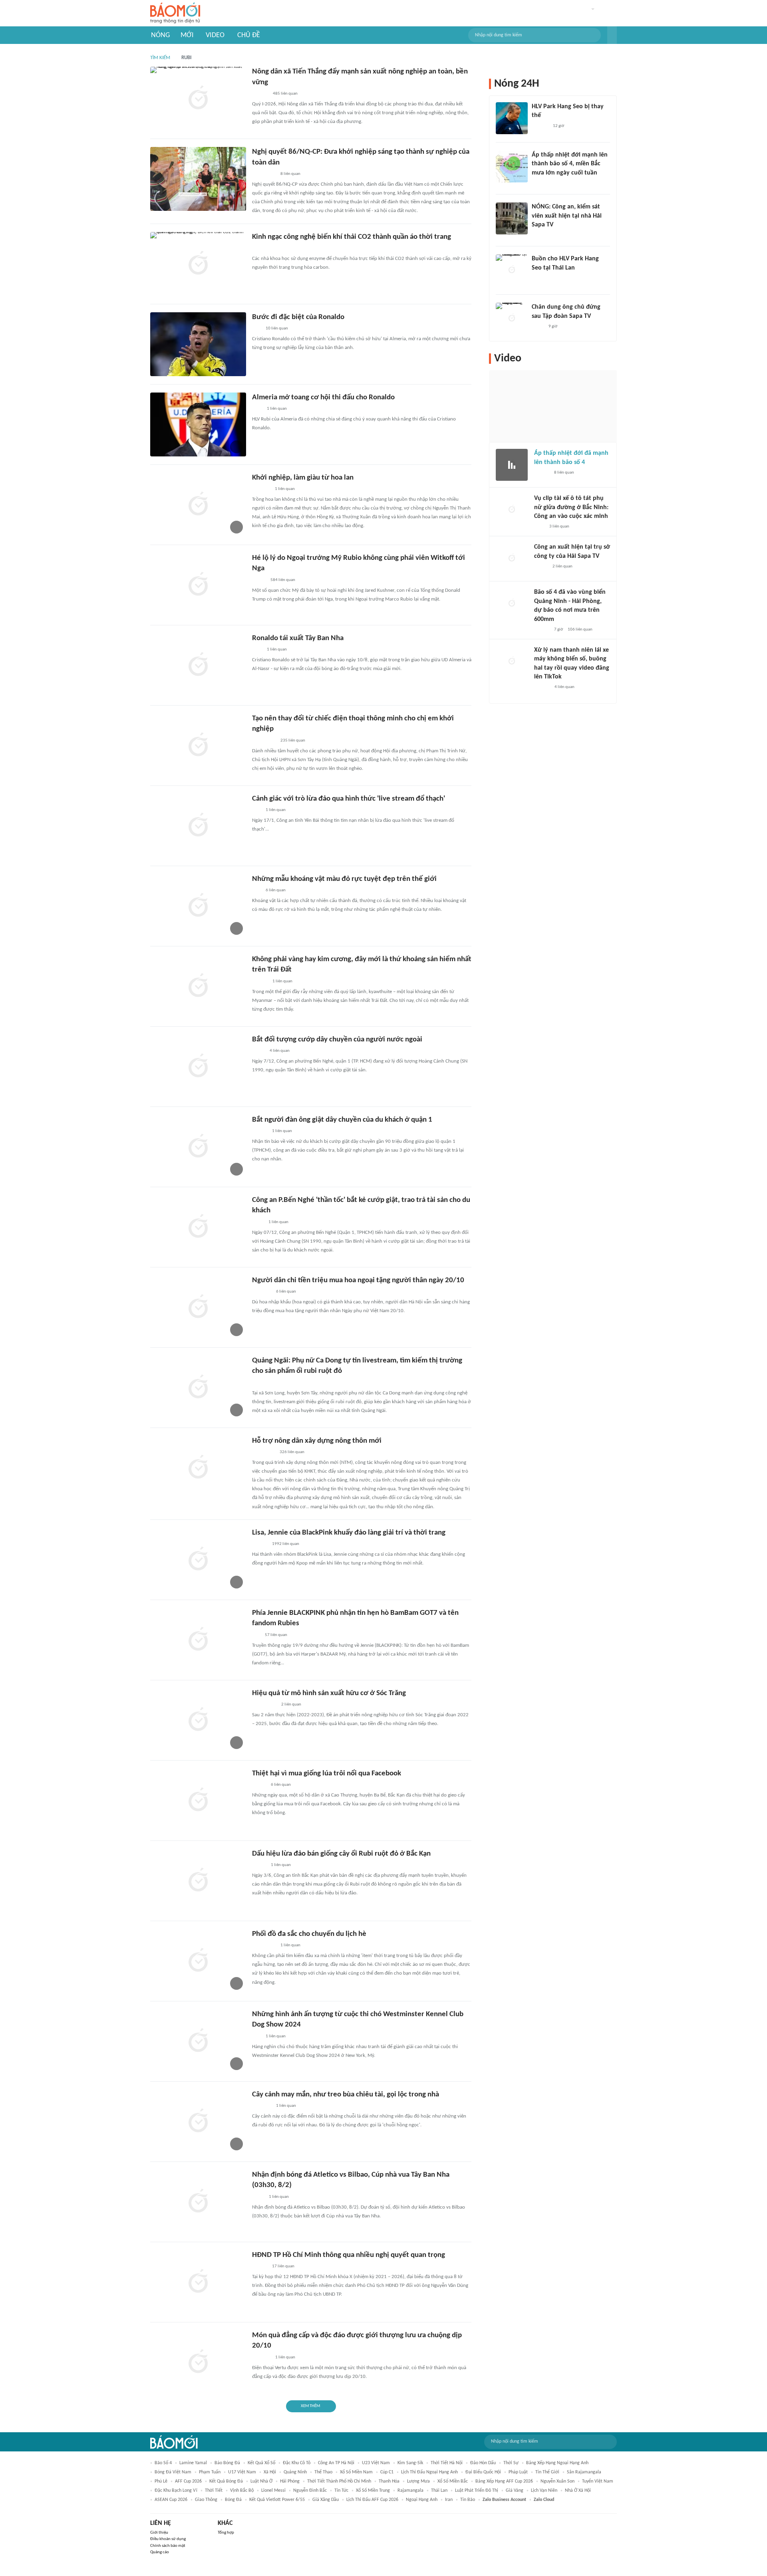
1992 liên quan (286, 1544)
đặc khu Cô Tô (297, 2463)
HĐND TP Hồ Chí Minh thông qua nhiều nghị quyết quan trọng (349, 2255)
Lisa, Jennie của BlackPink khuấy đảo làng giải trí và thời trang (349, 1533)
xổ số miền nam (356, 2472)
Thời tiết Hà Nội (447, 2463)
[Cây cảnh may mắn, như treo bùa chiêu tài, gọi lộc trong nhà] (198, 2122)
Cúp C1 (387, 2472)
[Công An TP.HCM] (258, 1222)
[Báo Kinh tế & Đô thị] (260, 1544)
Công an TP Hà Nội (336, 2463)
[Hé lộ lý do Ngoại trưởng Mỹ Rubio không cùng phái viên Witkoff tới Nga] (198, 585)
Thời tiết (214, 2491)
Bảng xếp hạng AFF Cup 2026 (504, 2481)
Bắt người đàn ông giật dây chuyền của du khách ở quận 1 (342, 1120)
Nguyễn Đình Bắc (310, 2491)
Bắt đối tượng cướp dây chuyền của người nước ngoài (337, 1040)
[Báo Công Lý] (258, 1051)
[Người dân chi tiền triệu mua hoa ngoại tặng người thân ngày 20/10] (198, 1307)
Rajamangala (410, 2491)
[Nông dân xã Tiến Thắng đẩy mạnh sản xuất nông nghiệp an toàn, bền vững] (198, 99)
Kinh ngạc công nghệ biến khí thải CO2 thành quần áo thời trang (352, 237)
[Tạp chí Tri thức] (257, 409)
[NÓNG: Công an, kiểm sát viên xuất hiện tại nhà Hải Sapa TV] (512, 218)
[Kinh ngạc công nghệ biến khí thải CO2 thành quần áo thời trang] (198, 264)
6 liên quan (276, 890)
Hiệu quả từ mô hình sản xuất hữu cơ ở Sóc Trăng (329, 1693)
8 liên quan (290, 174)
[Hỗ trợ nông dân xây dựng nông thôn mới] (198, 1468)
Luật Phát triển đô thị (477, 2491)
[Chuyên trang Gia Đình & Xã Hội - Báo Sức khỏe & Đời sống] (260, 982)
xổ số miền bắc (453, 2481)
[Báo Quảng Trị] (263, 1452)
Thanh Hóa (389, 2481)
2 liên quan (291, 1704)
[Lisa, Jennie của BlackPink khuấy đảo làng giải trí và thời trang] (198, 1560)
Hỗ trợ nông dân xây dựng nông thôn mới (317, 1441)
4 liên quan (280, 1051)
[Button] (612, 35)
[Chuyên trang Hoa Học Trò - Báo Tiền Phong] (256, 1635)
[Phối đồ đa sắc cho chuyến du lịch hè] (198, 1961)
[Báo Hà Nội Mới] (260, 94)
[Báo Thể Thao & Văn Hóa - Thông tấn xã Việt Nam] (258, 2197)
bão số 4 (163, 2463)
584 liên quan (283, 580)
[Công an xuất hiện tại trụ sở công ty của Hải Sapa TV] (512, 559)
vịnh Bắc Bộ (242, 2491)
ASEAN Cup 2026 (171, 2500)
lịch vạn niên (544, 2491)
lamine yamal (193, 2463)
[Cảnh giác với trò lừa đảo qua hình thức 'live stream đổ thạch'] (198, 826)
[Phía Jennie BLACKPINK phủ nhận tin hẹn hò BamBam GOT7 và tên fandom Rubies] (198, 1640)
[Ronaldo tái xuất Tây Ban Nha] (198, 665)
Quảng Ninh (295, 2472)
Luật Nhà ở (261, 2481)
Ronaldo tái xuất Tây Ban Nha (298, 638)
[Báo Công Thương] (261, 2358)
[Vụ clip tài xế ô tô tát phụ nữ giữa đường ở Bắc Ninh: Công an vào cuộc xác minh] (512, 510)
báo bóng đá (227, 2463)
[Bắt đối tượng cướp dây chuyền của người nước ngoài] (198, 1067)
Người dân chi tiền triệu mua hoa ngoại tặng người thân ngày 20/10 (358, 1280)
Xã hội (270, 2472)
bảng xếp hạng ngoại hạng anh (557, 2463)
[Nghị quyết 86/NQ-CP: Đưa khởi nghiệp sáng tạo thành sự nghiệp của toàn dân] (198, 179)
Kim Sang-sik (410, 2463)
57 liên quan (276, 1635)
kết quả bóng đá (226, 2481)
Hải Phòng (290, 2481)
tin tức (341, 2491)
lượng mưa (418, 2481)
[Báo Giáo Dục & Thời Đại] (256, 329)
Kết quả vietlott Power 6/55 (277, 2500)
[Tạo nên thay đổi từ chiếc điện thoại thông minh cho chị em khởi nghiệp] (198, 746)
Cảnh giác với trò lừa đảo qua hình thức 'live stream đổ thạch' (349, 799)
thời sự (511, 2463)
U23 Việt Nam (376, 2463)
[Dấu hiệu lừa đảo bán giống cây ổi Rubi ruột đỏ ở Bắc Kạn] (198, 1881)
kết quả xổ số (261, 2463)
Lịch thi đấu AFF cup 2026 (372, 2500)
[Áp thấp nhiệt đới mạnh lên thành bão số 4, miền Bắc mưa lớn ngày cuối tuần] (512, 167)
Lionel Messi (273, 2491)
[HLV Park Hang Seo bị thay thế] (512, 118)
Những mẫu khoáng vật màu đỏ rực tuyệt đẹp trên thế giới (344, 879)
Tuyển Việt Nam (598, 2481)
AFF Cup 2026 (188, 2481)
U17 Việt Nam (242, 2472)
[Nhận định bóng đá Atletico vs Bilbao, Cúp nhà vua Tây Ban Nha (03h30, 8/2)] (198, 2202)
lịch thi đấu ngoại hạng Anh (429, 2472)
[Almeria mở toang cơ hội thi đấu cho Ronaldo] (198, 424)
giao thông (206, 2500)
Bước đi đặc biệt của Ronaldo (298, 317)
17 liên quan (283, 2266)
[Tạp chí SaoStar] (540, 126)
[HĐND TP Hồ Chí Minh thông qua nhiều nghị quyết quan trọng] (198, 2282)
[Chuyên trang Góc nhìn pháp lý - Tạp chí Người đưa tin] (539, 527)
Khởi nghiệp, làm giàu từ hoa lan (303, 478)
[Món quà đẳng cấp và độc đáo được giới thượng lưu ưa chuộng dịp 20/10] (198, 2362)
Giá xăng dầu (326, 2500)
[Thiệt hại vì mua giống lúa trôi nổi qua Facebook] (198, 1801)
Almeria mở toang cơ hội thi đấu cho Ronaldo (323, 398)
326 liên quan (292, 1452)
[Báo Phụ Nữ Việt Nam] (264, 174)
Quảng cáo (160, 2552)
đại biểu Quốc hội (483, 2472)
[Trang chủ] (175, 13)
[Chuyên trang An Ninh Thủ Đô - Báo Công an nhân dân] (256, 890)
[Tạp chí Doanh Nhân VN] (538, 327)
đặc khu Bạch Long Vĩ (176, 2491)
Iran (449, 2500)
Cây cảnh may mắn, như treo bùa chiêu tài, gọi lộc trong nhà (346, 2095)
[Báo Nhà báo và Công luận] (262, 1292)
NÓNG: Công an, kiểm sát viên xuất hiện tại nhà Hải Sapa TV (567, 216)
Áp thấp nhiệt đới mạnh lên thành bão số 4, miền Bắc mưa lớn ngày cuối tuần (570, 164)
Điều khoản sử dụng (168, 2539)
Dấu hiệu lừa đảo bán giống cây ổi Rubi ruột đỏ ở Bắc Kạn (341, 1854)
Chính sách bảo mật (168, 2546)
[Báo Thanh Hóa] (261, 489)
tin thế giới (547, 2472)
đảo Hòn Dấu (483, 2463)
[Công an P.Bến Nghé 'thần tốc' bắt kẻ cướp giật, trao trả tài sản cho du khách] (198, 1227)
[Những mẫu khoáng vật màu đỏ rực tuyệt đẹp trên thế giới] (198, 906)
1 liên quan (277, 409)
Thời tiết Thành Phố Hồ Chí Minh (339, 2481)
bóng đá (233, 2500)
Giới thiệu (159, 2533)
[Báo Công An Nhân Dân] (264, 1705)
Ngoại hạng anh (422, 2500)
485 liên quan (285, 94)
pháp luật (518, 2472)
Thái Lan (439, 2491)
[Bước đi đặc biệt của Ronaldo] (198, 344)
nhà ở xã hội (578, 2491)
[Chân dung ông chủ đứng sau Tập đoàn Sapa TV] (512, 319)
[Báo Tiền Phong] (539, 235)
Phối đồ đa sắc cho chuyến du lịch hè (309, 1934)
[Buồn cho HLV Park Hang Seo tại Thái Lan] (512, 270)
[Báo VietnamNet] (259, 580)
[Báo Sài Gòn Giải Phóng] (260, 1131)
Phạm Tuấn (210, 2472)
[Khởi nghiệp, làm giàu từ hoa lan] (198, 505)
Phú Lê (161, 2481)
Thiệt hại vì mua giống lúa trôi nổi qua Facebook (327, 1774)
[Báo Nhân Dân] (259, 1785)
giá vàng (515, 2491)
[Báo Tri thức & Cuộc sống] (262, 2106)
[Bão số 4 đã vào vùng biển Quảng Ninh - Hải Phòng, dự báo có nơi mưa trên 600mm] (512, 604)
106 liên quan (580, 630)
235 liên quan (293, 741)
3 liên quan (559, 527)
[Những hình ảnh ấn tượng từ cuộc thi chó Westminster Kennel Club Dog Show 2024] (198, 2041)
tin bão (468, 2500)
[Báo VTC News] (261, 248)
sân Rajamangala (584, 2472)
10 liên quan (277, 328)
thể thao (323, 2472)
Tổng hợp (226, 2533)
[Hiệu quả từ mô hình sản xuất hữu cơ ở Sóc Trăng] (198, 1720)
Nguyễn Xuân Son (557, 2481)
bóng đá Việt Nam (173, 2472)
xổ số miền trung (373, 2491)
